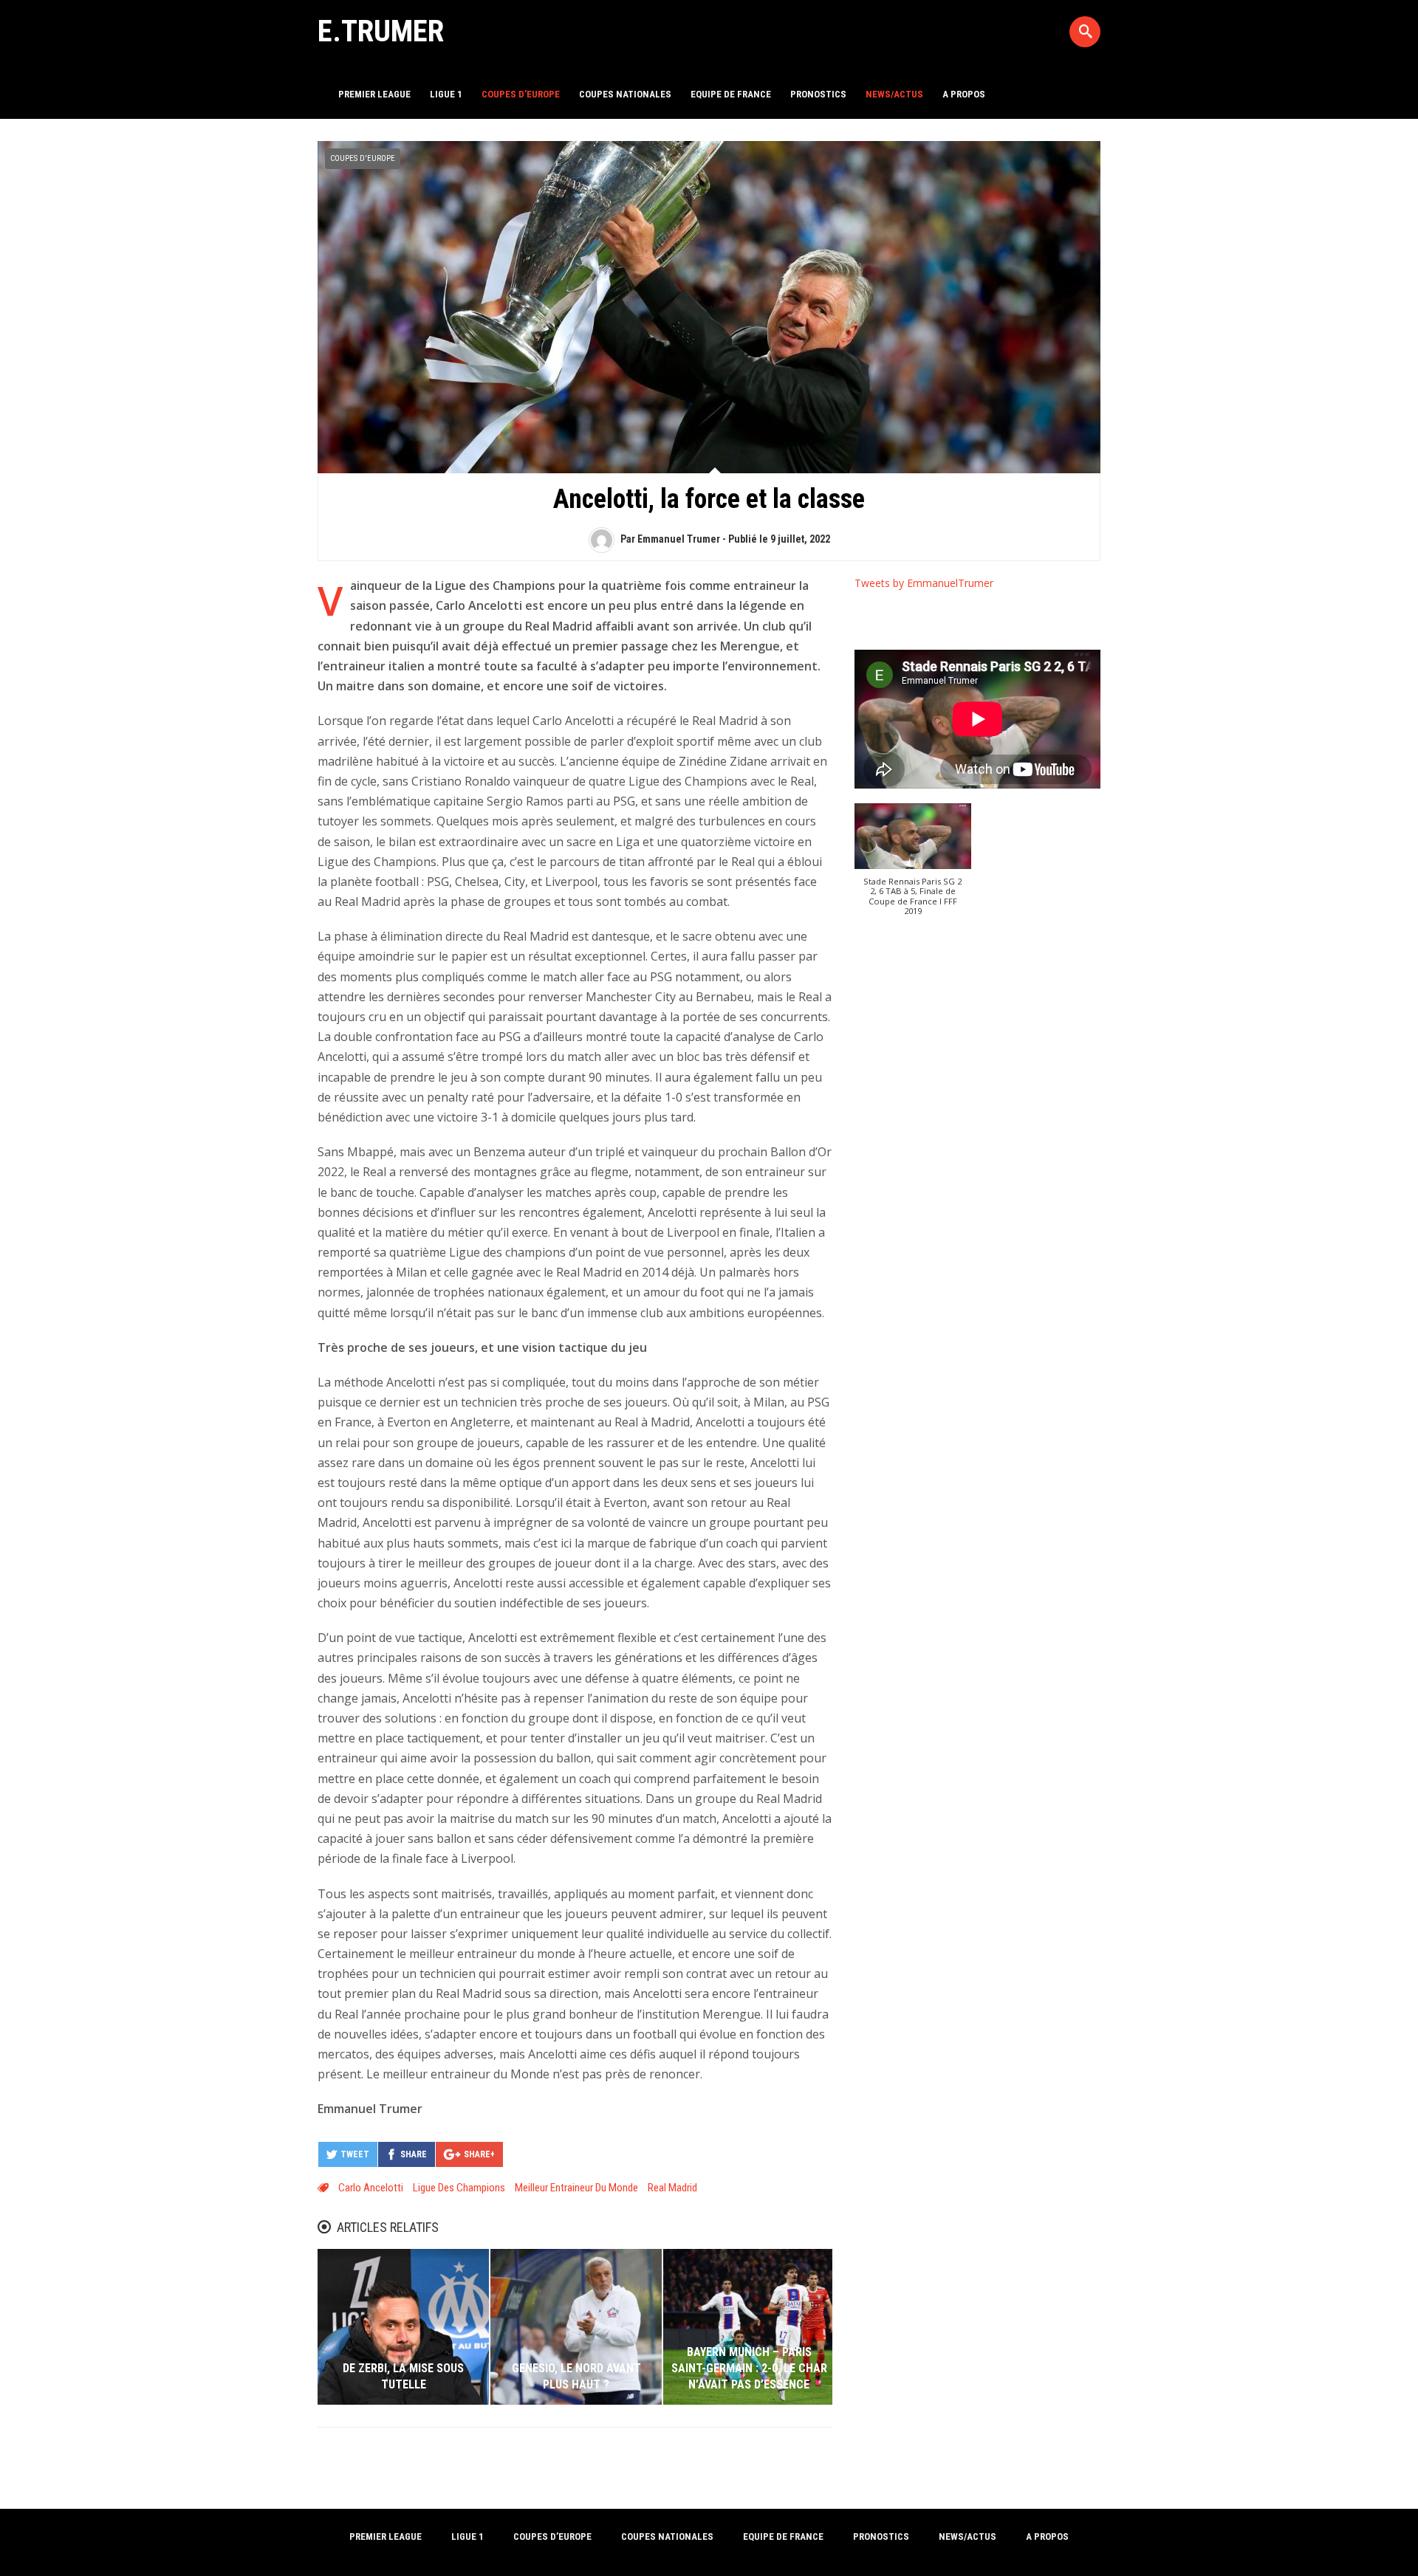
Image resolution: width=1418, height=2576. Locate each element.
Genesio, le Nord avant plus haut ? (576, 2376)
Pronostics (818, 94)
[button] (913, 867)
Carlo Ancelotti (371, 2188)
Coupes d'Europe (363, 158)
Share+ (479, 2154)
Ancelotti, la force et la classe (709, 499)
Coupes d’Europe (521, 94)
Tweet (355, 2154)
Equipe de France (731, 94)
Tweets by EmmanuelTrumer (924, 583)
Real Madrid (672, 2188)
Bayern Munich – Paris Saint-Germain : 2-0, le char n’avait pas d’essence (749, 2369)
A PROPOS (964, 94)
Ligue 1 (446, 94)
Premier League (374, 94)
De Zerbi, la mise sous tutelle (403, 2376)
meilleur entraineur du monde (576, 2188)
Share (414, 2154)
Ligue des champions (459, 2188)
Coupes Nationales (625, 94)
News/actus (894, 94)
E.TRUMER (381, 31)
